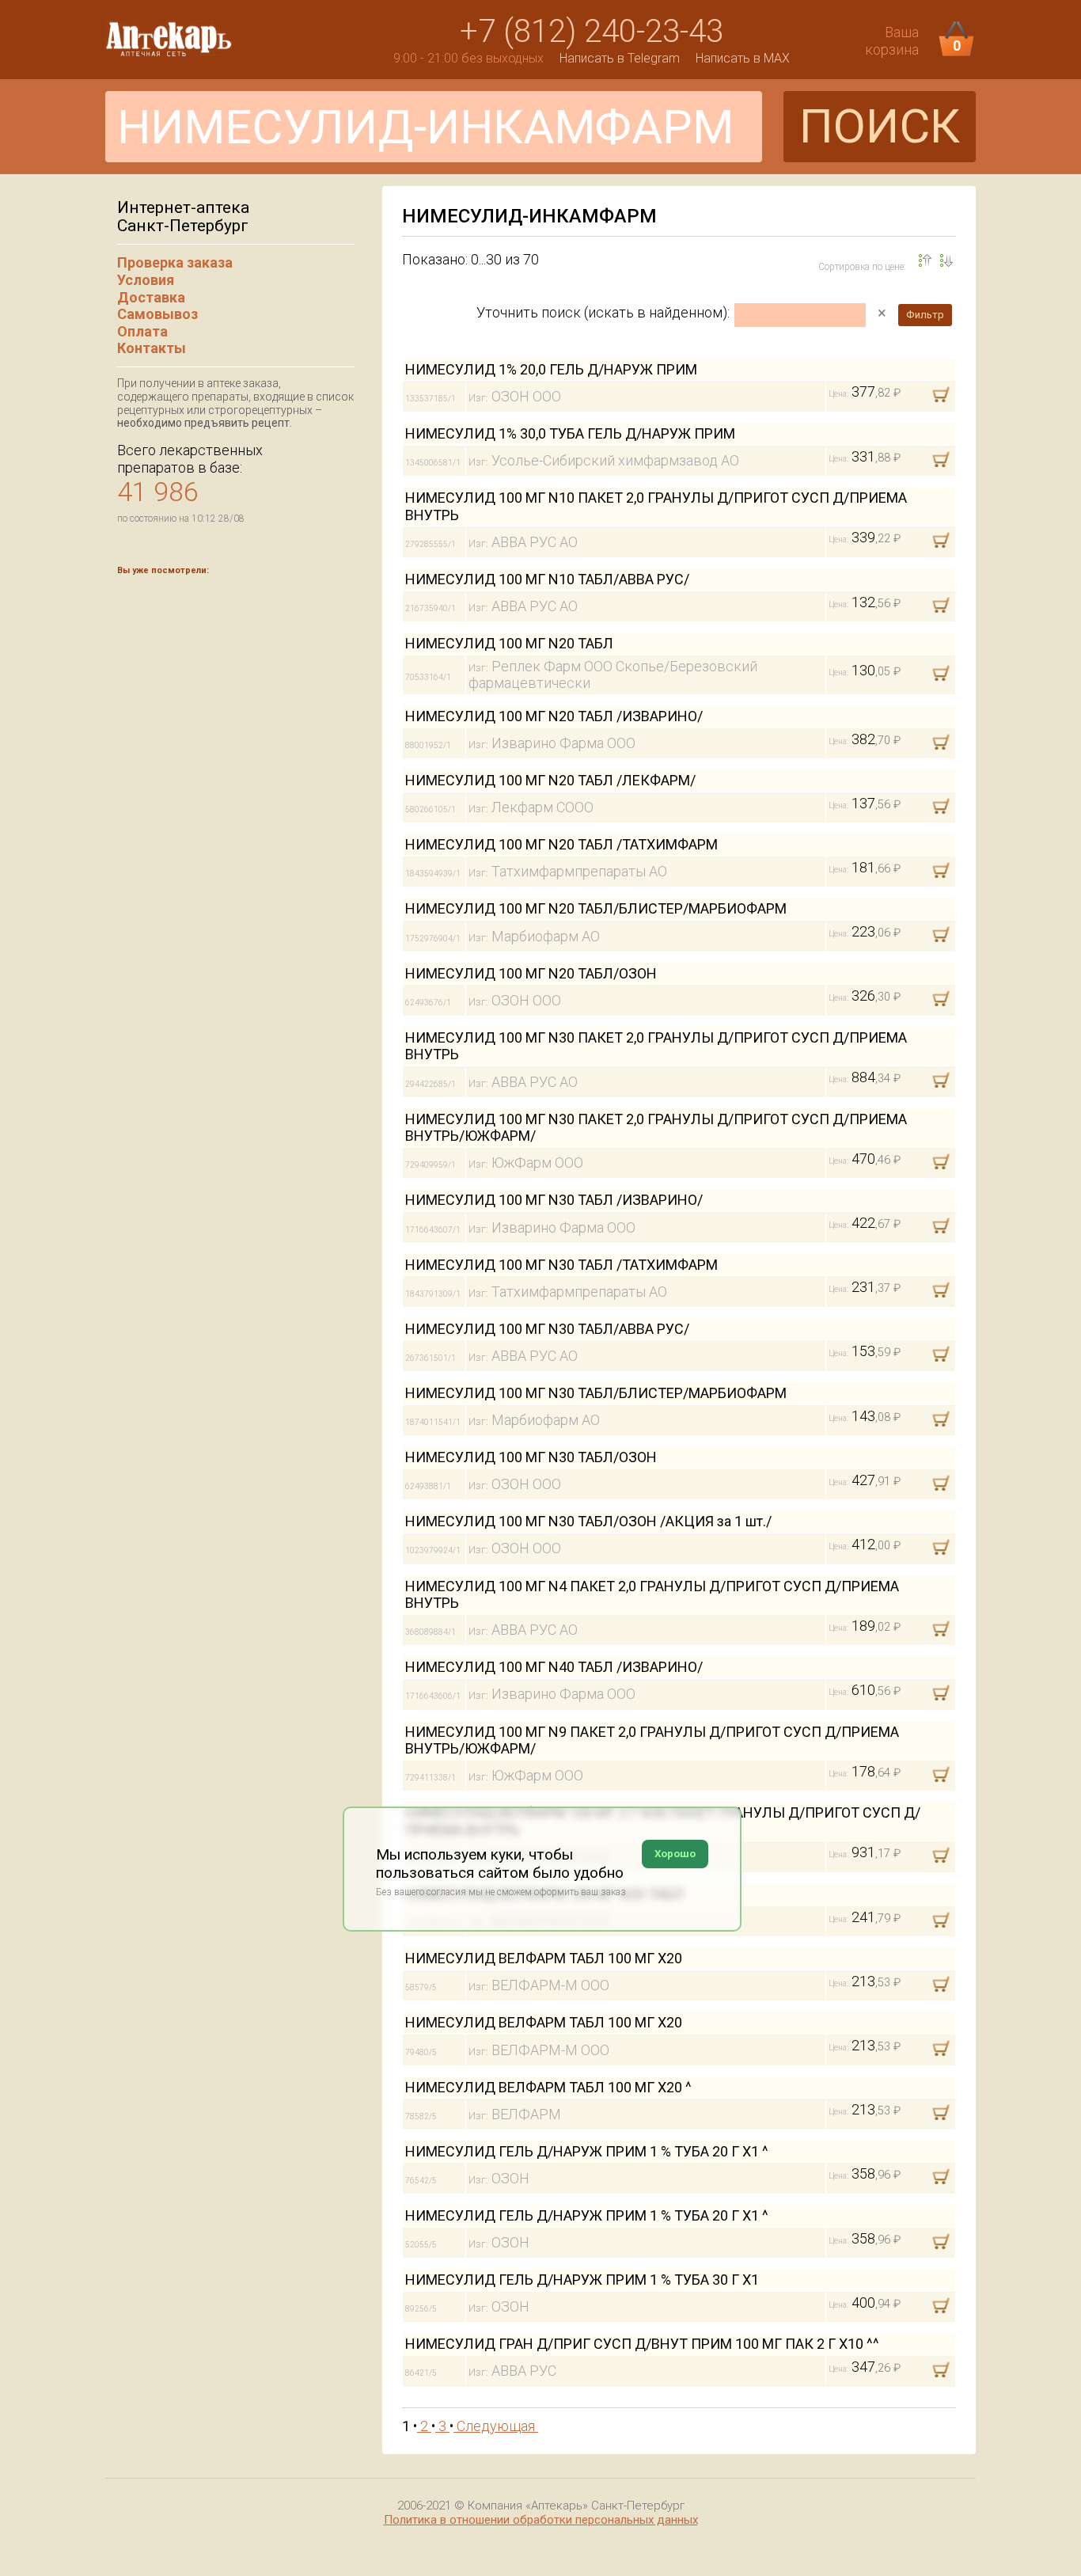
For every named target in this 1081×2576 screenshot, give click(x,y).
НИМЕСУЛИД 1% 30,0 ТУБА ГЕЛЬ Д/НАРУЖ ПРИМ (570, 433)
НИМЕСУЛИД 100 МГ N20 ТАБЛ (509, 643)
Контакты (152, 348)
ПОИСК (880, 126)
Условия (146, 280)
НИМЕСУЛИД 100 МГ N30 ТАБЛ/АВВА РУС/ (547, 1329)
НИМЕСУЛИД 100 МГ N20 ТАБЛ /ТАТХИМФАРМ (561, 844)
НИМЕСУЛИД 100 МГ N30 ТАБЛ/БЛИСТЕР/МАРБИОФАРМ (596, 1393)
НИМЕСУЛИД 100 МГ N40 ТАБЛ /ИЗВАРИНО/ (554, 1667)
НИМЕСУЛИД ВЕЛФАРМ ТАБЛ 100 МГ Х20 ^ (548, 2087)
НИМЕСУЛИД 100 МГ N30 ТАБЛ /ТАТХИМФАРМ (561, 1265)
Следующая (496, 2426)
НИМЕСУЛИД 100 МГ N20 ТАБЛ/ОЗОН (531, 973)
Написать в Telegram (620, 58)
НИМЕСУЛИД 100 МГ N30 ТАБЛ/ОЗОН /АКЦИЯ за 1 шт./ (588, 1521)
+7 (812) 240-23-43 (592, 31)
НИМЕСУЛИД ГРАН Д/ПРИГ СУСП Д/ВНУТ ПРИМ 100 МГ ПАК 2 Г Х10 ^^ (642, 2344)
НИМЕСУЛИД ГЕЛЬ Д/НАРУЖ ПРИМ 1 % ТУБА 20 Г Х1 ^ (587, 2151)
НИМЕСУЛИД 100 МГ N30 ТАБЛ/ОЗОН (531, 1457)
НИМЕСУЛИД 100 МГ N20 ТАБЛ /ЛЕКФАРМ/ (550, 780)
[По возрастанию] (946, 260)
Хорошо (675, 1854)
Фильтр (925, 315)
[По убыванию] (925, 260)
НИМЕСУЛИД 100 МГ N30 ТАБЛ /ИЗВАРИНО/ (554, 1200)
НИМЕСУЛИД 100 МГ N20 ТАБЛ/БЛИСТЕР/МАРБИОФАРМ (596, 908)
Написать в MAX (743, 58)
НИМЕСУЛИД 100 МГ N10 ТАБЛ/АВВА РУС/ (547, 579)
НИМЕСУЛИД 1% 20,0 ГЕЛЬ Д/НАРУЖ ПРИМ (551, 369)
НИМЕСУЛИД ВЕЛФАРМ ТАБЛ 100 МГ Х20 (544, 1958)
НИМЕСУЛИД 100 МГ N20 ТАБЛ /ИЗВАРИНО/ (554, 716)
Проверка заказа (175, 262)
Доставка (151, 297)
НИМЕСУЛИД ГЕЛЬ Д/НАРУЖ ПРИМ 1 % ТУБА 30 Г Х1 (582, 2280)
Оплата (142, 331)
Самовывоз (157, 314)
